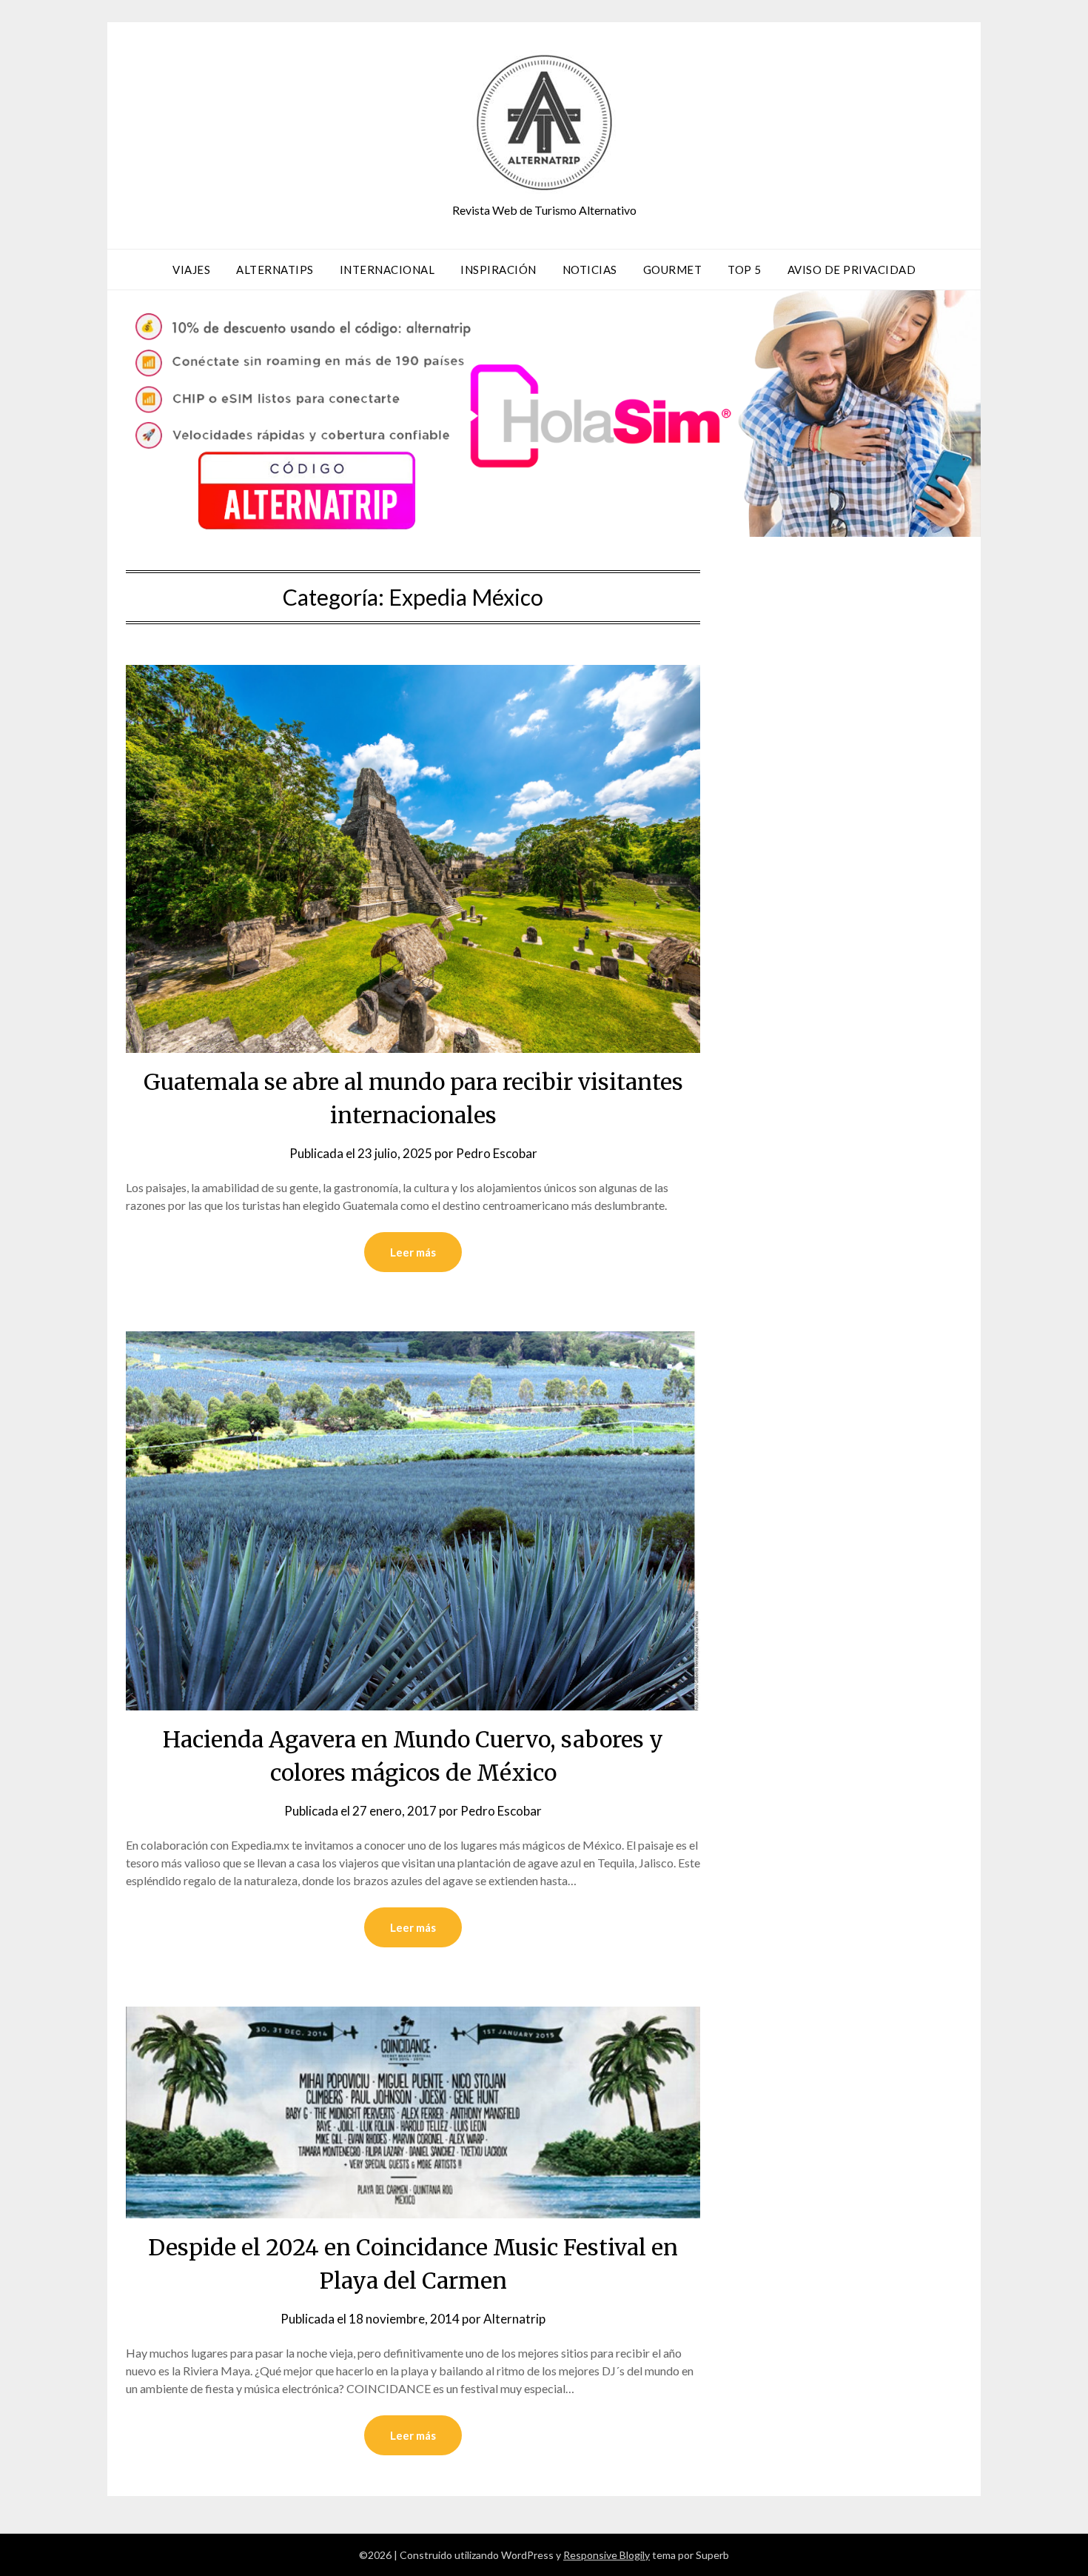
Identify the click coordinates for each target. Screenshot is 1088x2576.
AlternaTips (275, 270)
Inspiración (498, 270)
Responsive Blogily (607, 2555)
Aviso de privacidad (852, 270)
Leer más (413, 1252)
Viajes (191, 270)
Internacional (387, 270)
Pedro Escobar (497, 1153)
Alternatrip (514, 2319)
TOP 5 (745, 270)
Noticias (590, 270)
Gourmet (673, 270)
